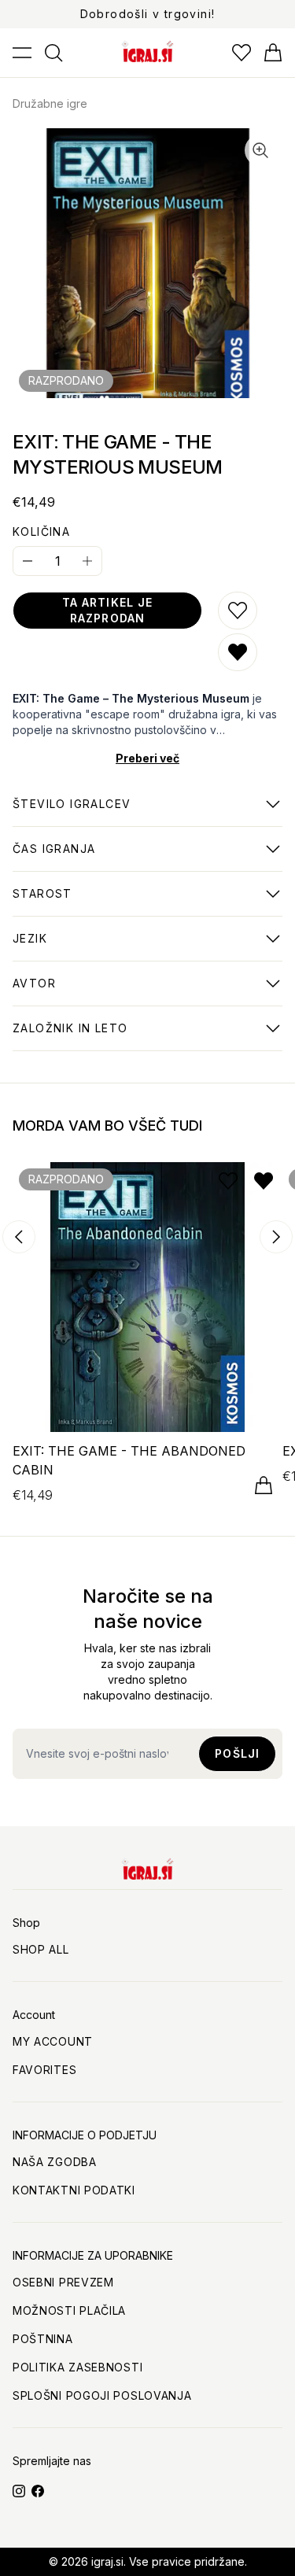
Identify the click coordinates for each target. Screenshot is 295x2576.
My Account (53, 2041)
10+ (42, 902)
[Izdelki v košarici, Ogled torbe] (273, 53)
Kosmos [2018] (70, 1036)
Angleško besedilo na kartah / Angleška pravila (131, 947)
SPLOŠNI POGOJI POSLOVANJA (102, 2395)
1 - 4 (72, 812)
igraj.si (107, 2561)
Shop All (41, 1949)
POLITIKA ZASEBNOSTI (77, 2367)
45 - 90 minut (54, 857)
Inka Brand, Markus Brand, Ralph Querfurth (146, 991)
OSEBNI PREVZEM (63, 2282)
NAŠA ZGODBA (55, 2162)
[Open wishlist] (242, 53)
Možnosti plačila (69, 2310)
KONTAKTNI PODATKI (74, 2190)
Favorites (44, 2070)
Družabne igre (50, 103)
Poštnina (43, 2339)
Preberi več (147, 758)
